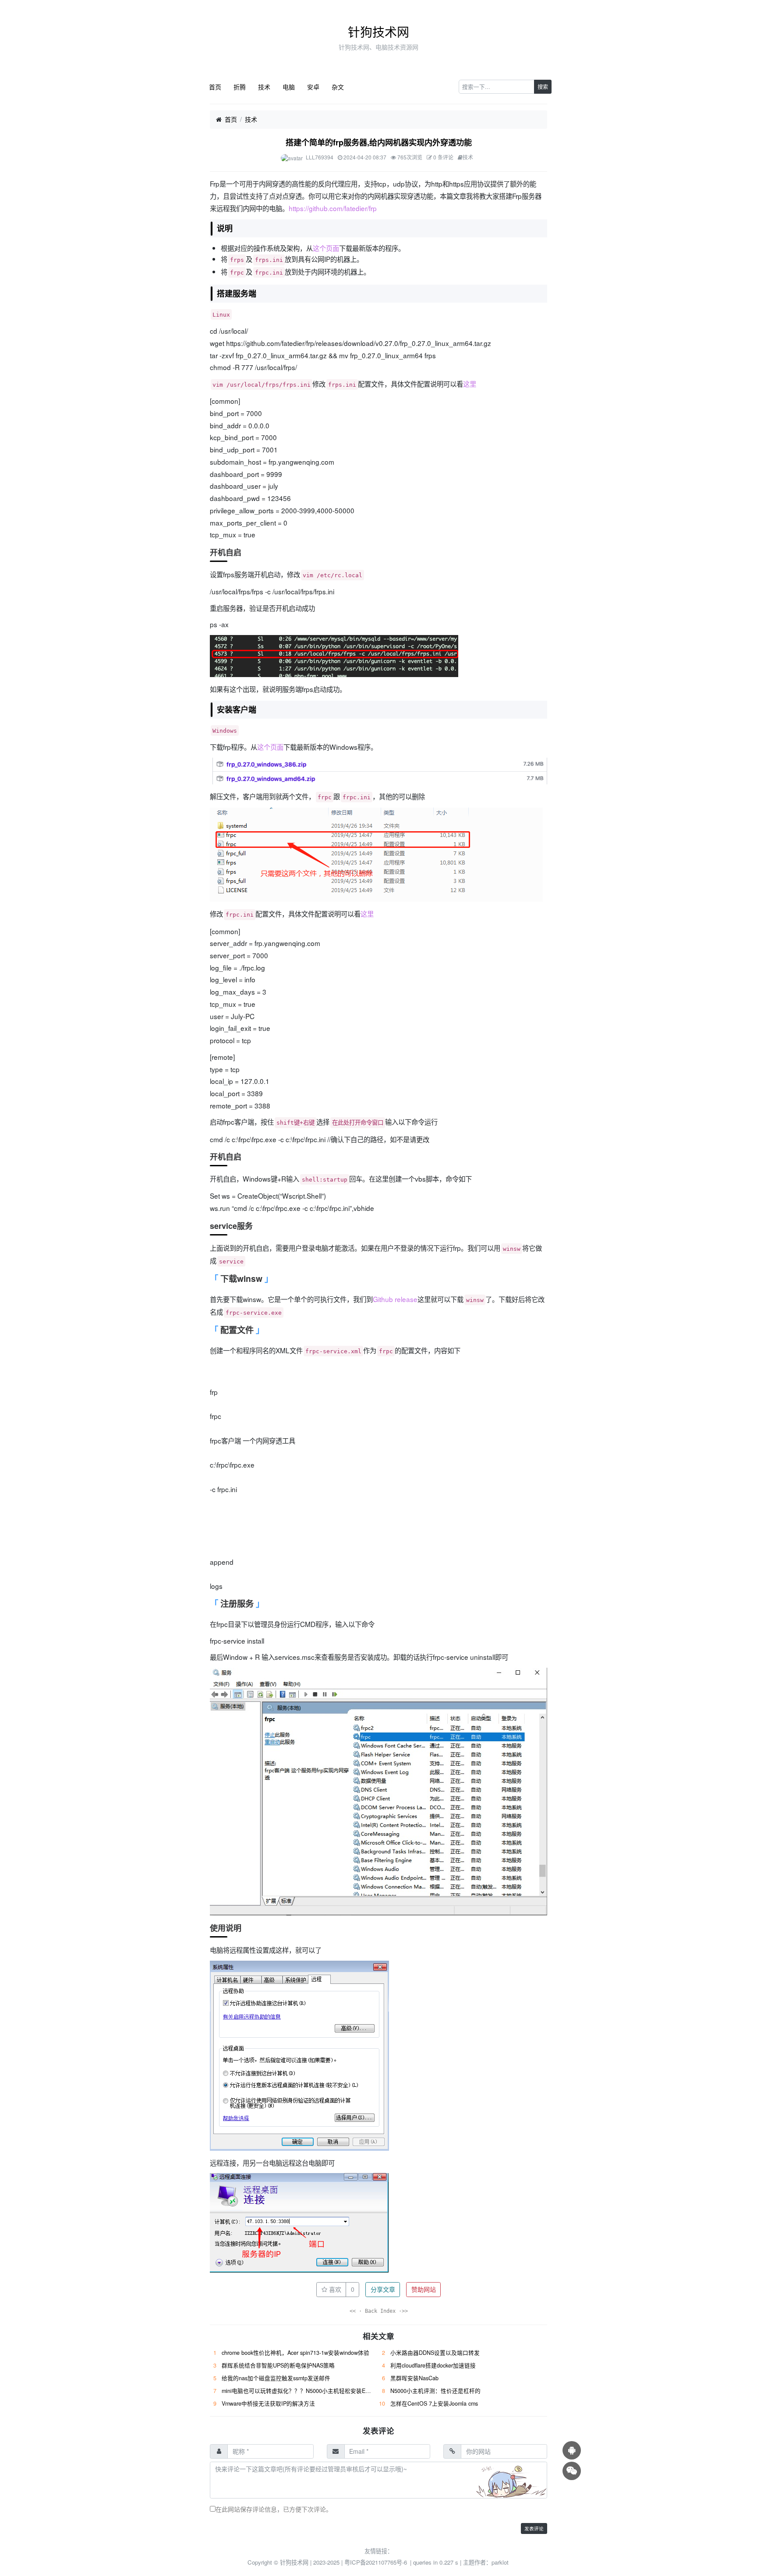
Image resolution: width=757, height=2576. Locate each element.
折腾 (240, 87)
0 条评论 (443, 157)
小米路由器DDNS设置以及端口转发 (435, 2353)
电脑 (289, 87)
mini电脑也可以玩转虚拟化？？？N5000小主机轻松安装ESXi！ (301, 2391)
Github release (395, 1299)
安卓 (313, 87)
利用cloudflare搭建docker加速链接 (433, 2365)
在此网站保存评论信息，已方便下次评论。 (274, 2509)
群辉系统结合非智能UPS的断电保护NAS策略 (278, 2365)
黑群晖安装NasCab (414, 2378)
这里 (470, 384)
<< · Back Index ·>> (379, 2311)
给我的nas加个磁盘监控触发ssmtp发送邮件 (276, 2378)
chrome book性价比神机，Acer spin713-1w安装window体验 (295, 2353)
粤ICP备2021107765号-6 (376, 2562)
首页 (215, 87)
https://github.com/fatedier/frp (333, 208)
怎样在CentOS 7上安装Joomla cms (434, 2403)
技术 (264, 87)
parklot (500, 2562)
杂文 (338, 87)
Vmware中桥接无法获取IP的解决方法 (268, 2403)
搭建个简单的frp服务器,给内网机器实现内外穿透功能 (379, 142)
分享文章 (383, 2289)
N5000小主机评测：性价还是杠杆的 (435, 2391)
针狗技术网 (378, 32)
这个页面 (326, 248)
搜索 (543, 86)
